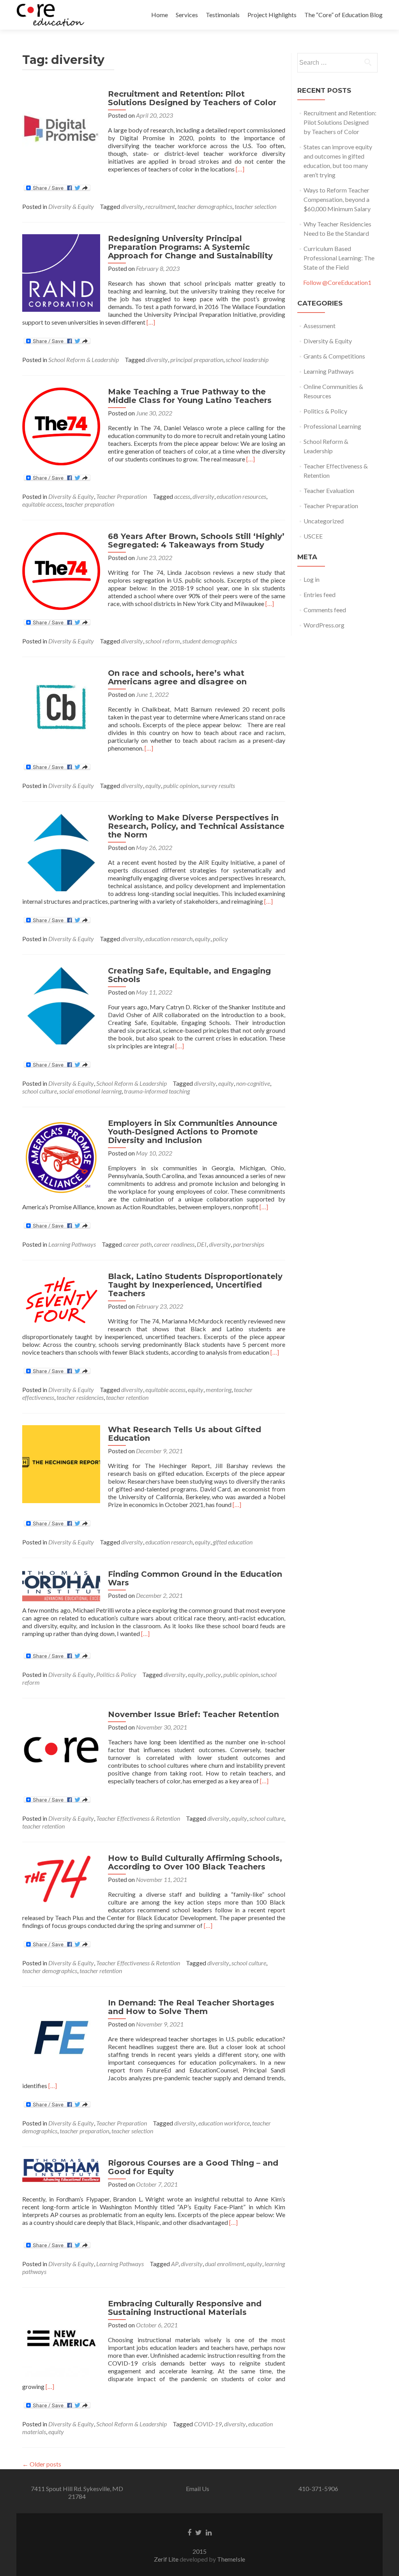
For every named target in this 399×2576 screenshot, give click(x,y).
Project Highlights (272, 15)
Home (160, 15)
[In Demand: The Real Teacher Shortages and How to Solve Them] (61, 2036)
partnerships (249, 1244)
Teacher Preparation (122, 496)
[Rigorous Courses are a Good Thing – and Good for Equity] (61, 2169)
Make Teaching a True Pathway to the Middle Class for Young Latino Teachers (190, 396)
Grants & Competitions (334, 356)
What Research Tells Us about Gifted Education (184, 1434)
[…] (240, 169)
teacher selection (255, 206)
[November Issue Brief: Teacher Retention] (61, 1748)
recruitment (160, 206)
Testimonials (223, 15)
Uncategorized (324, 521)
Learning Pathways (72, 1244)
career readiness (174, 1244)
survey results (218, 785)
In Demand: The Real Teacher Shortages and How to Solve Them (191, 2007)
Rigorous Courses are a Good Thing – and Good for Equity (193, 2167)
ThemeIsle (231, 2559)
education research (169, 939)
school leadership (247, 360)
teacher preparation (89, 504)
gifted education (233, 1542)
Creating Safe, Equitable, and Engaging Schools (189, 975)
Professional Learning (332, 426)
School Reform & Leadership (84, 360)
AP (175, 2264)
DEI (202, 1244)
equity (153, 785)
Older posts (42, 2464)
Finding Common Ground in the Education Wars (195, 1578)
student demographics (210, 641)
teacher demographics (205, 206)
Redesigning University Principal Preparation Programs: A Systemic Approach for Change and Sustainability (190, 247)
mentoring (219, 1390)
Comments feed (325, 610)
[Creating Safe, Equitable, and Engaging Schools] (61, 1004)
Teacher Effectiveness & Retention (138, 1818)
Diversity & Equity (71, 206)
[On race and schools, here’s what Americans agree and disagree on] (61, 707)
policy (220, 939)
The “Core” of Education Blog (343, 15)
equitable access (42, 504)
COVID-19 (208, 2424)
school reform (163, 641)
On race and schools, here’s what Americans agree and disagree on (177, 677)
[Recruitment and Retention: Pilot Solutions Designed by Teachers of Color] (61, 128)
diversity (132, 206)
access (182, 496)
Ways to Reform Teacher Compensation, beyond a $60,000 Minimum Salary (337, 199)
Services (187, 15)
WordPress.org (324, 625)
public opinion (181, 785)
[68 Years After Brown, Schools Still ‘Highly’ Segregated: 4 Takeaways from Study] (61, 570)
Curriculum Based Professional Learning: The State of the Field (339, 258)
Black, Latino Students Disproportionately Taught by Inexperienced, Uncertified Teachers (195, 1285)
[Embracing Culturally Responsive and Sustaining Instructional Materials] (61, 2337)
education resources (241, 496)
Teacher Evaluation (329, 490)
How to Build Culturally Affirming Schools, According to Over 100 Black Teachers (195, 1862)
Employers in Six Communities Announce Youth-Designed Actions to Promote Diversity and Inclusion (193, 1132)
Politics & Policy (116, 1674)
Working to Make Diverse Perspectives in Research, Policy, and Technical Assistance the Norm (196, 826)
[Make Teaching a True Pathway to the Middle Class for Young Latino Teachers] (61, 425)
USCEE (313, 536)
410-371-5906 (318, 2489)
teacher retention (127, 1397)
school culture (40, 1091)
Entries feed (320, 595)
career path (137, 1244)
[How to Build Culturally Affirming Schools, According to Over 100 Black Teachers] (61, 1880)
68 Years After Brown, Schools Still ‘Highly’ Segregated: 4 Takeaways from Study (196, 541)
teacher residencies (80, 1397)
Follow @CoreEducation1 (337, 282)
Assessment (320, 326)
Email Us (198, 2489)
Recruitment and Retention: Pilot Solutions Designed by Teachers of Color (192, 98)
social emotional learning (90, 1091)
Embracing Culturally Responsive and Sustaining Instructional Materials (185, 2308)
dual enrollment (225, 2264)
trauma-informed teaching (157, 1091)
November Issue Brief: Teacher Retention (193, 1714)
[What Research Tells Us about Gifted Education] (61, 1463)
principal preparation (197, 360)
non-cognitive (253, 1083)
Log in (312, 579)
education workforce (224, 2123)
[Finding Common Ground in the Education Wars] (61, 1585)
